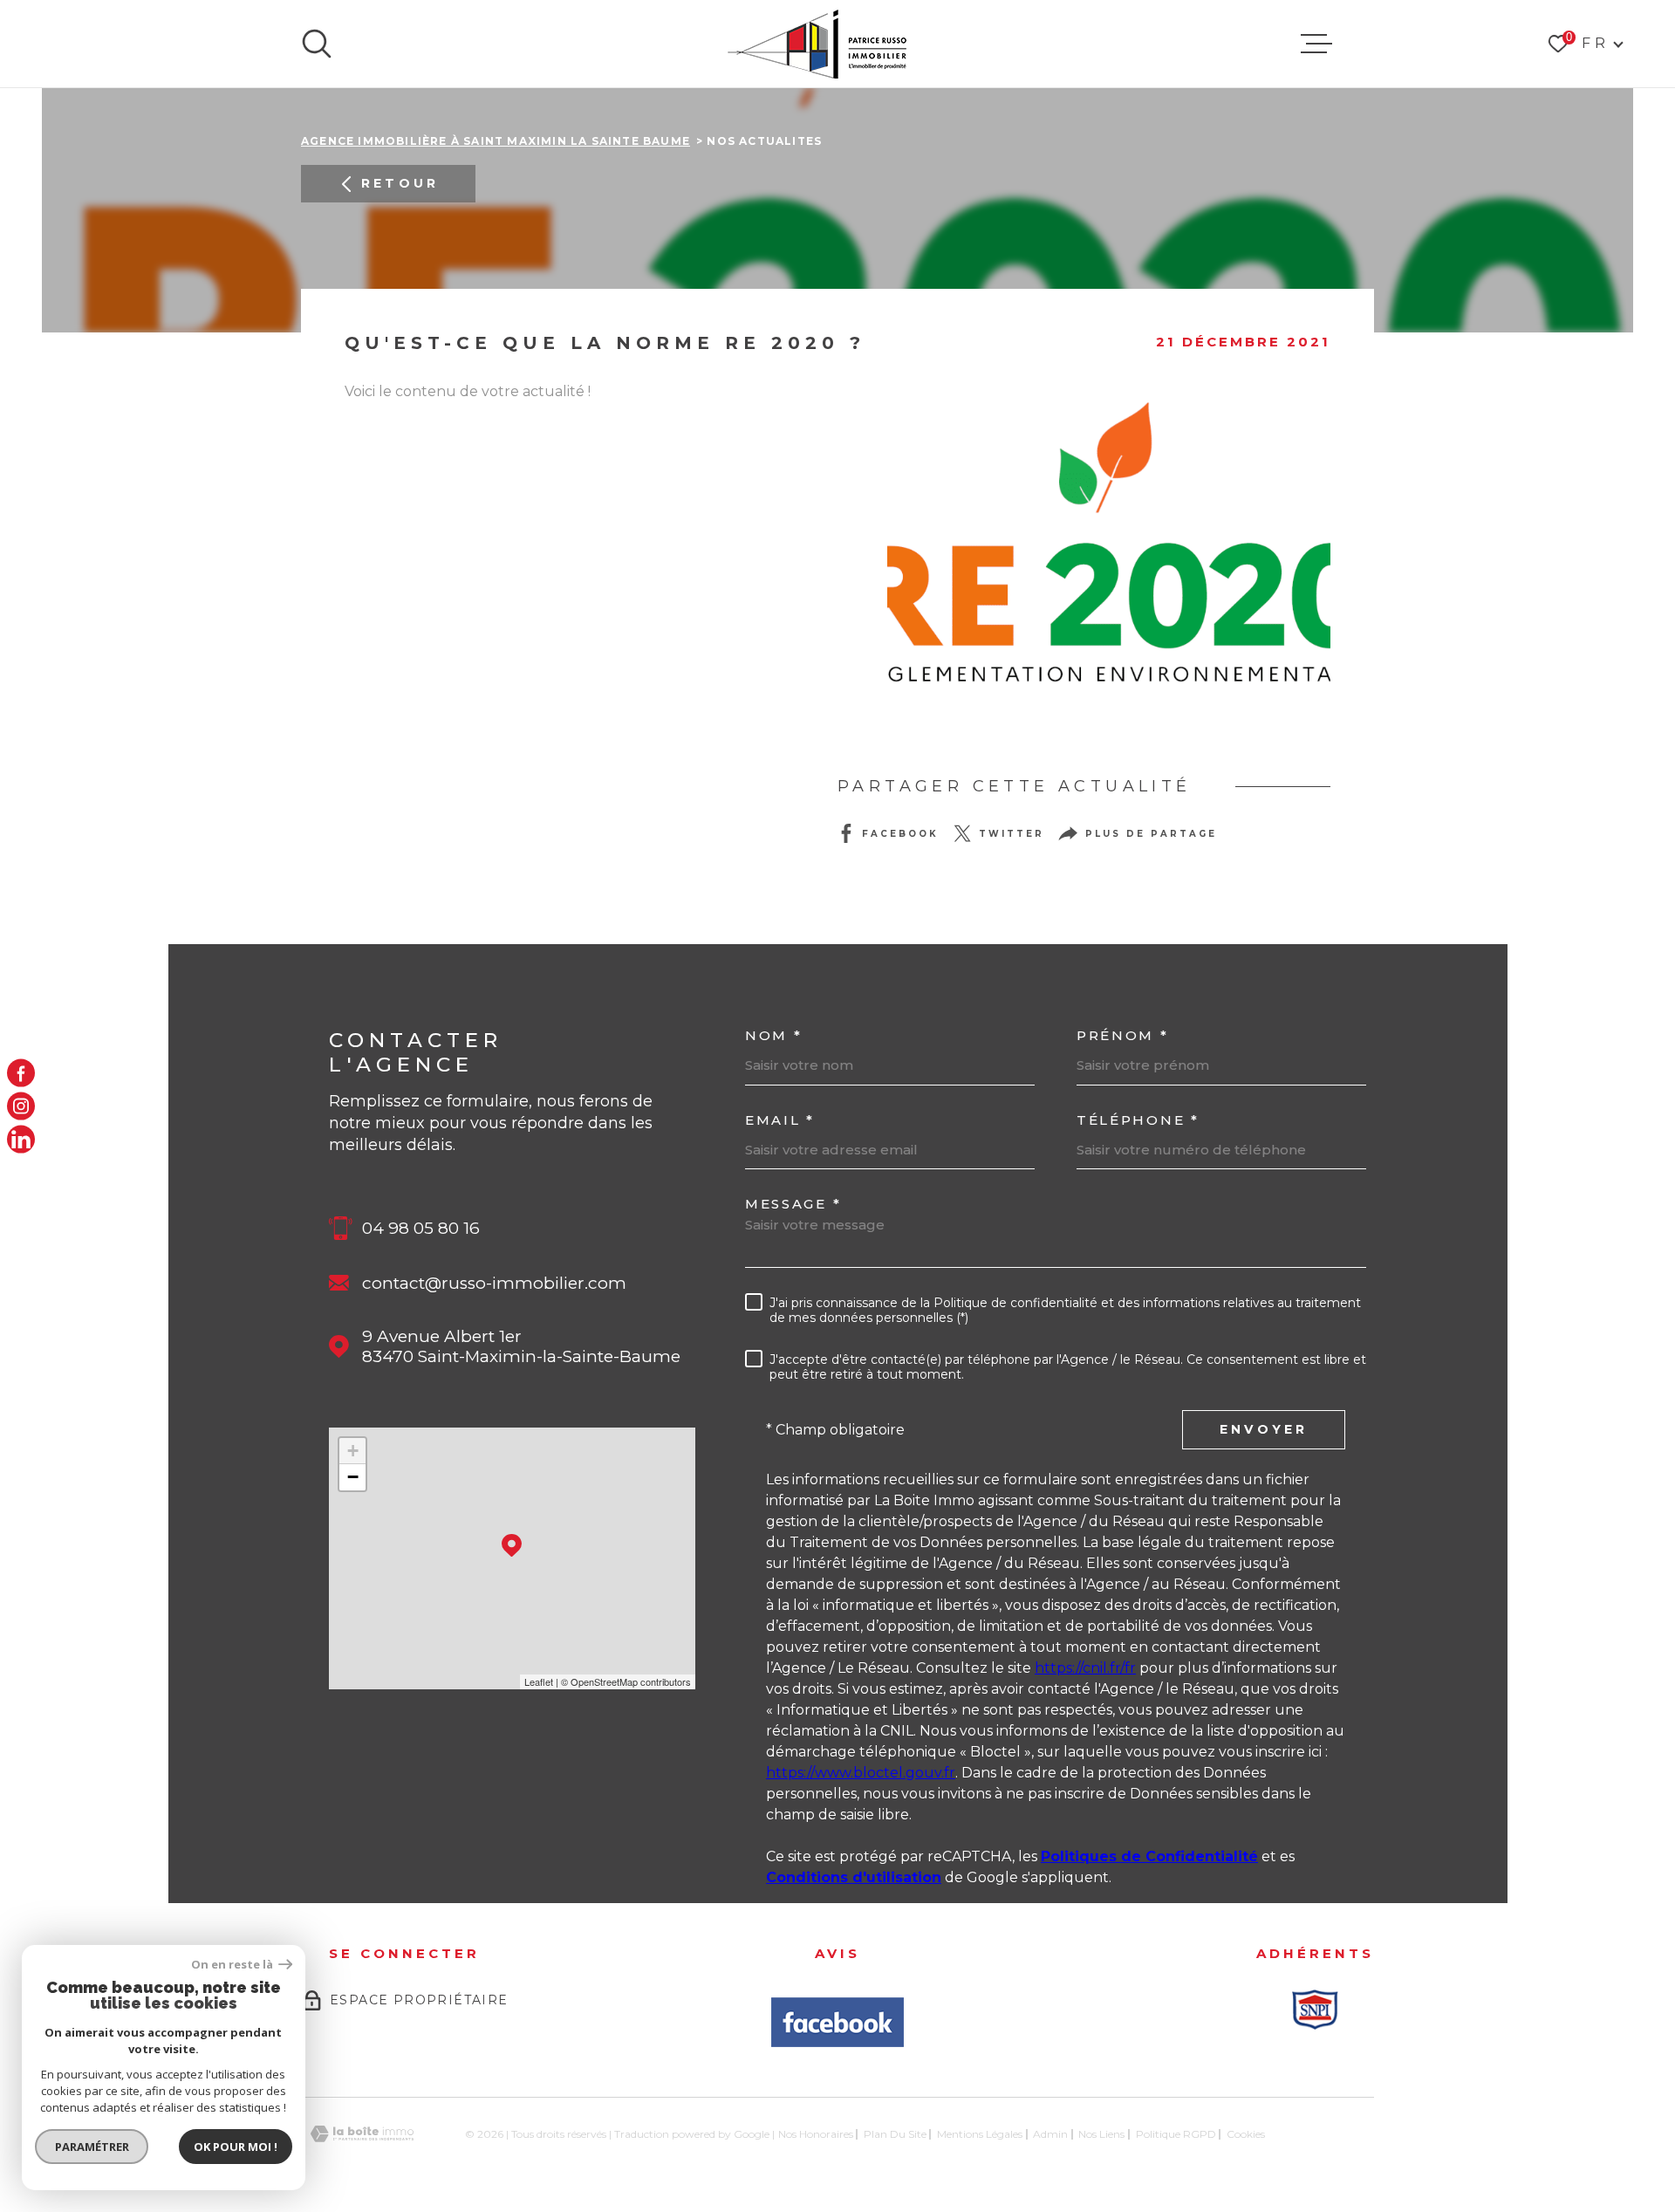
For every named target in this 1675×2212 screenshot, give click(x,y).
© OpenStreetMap (599, 1681)
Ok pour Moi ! (236, 2147)
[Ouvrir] (317, 44)
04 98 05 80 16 (421, 1228)
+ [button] (353, 1451)
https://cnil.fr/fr (1085, 1668)
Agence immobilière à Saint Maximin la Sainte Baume (496, 141)
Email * (780, 1120)
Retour (400, 183)
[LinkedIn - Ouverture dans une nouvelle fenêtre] (21, 1140)
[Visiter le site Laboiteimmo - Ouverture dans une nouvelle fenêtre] (362, 2134)
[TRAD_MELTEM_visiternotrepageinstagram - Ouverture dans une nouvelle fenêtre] (21, 1106)
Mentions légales (980, 2134)
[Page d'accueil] (817, 44)
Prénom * (1123, 1035)
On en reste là (233, 1965)
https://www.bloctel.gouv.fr (861, 1773)
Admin (1050, 2134)
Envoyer (1264, 1429)
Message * (793, 1204)
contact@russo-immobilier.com (494, 1283)
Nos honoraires (816, 2134)
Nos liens (1101, 2134)
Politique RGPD (1176, 2134)
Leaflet (539, 1681)
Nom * (774, 1035)
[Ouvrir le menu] (1316, 44)
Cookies (1246, 2134)
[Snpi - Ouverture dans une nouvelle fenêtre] (1315, 2010)
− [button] (353, 1477)
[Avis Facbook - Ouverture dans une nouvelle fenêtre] (837, 2022)
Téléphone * (1138, 1120)
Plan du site (895, 2134)
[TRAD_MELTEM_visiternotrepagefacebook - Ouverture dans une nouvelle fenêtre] (21, 1072)
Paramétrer (92, 2147)
